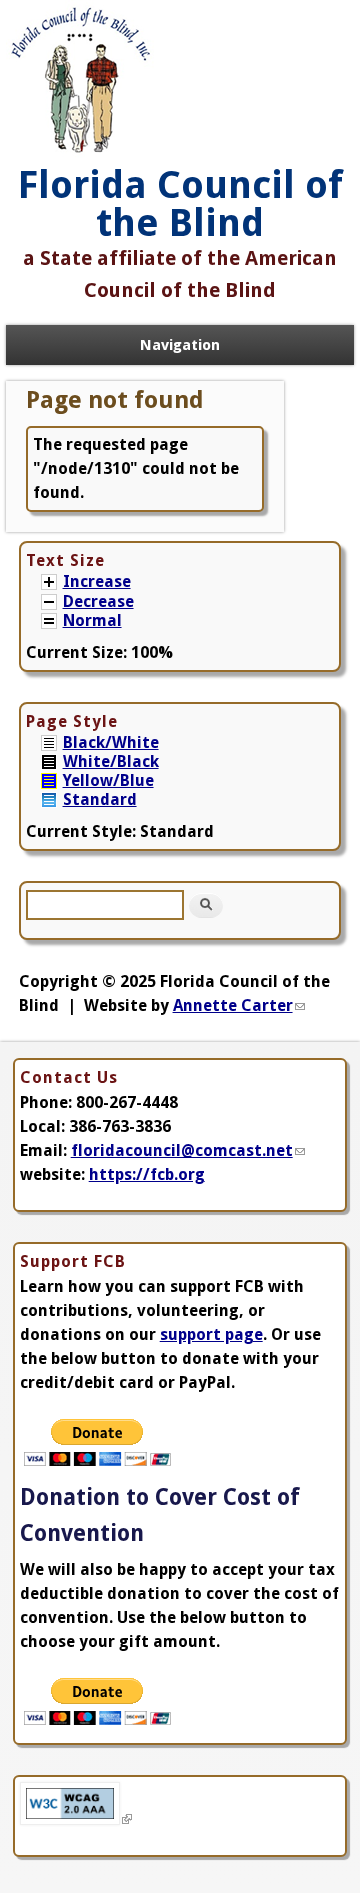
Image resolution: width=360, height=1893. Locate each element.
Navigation (180, 345)
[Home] (81, 153)
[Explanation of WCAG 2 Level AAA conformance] (76, 1819)
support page (211, 1334)
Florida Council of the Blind (180, 204)
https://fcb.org (147, 1174)
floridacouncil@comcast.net (188, 1150)
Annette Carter (239, 1005)
